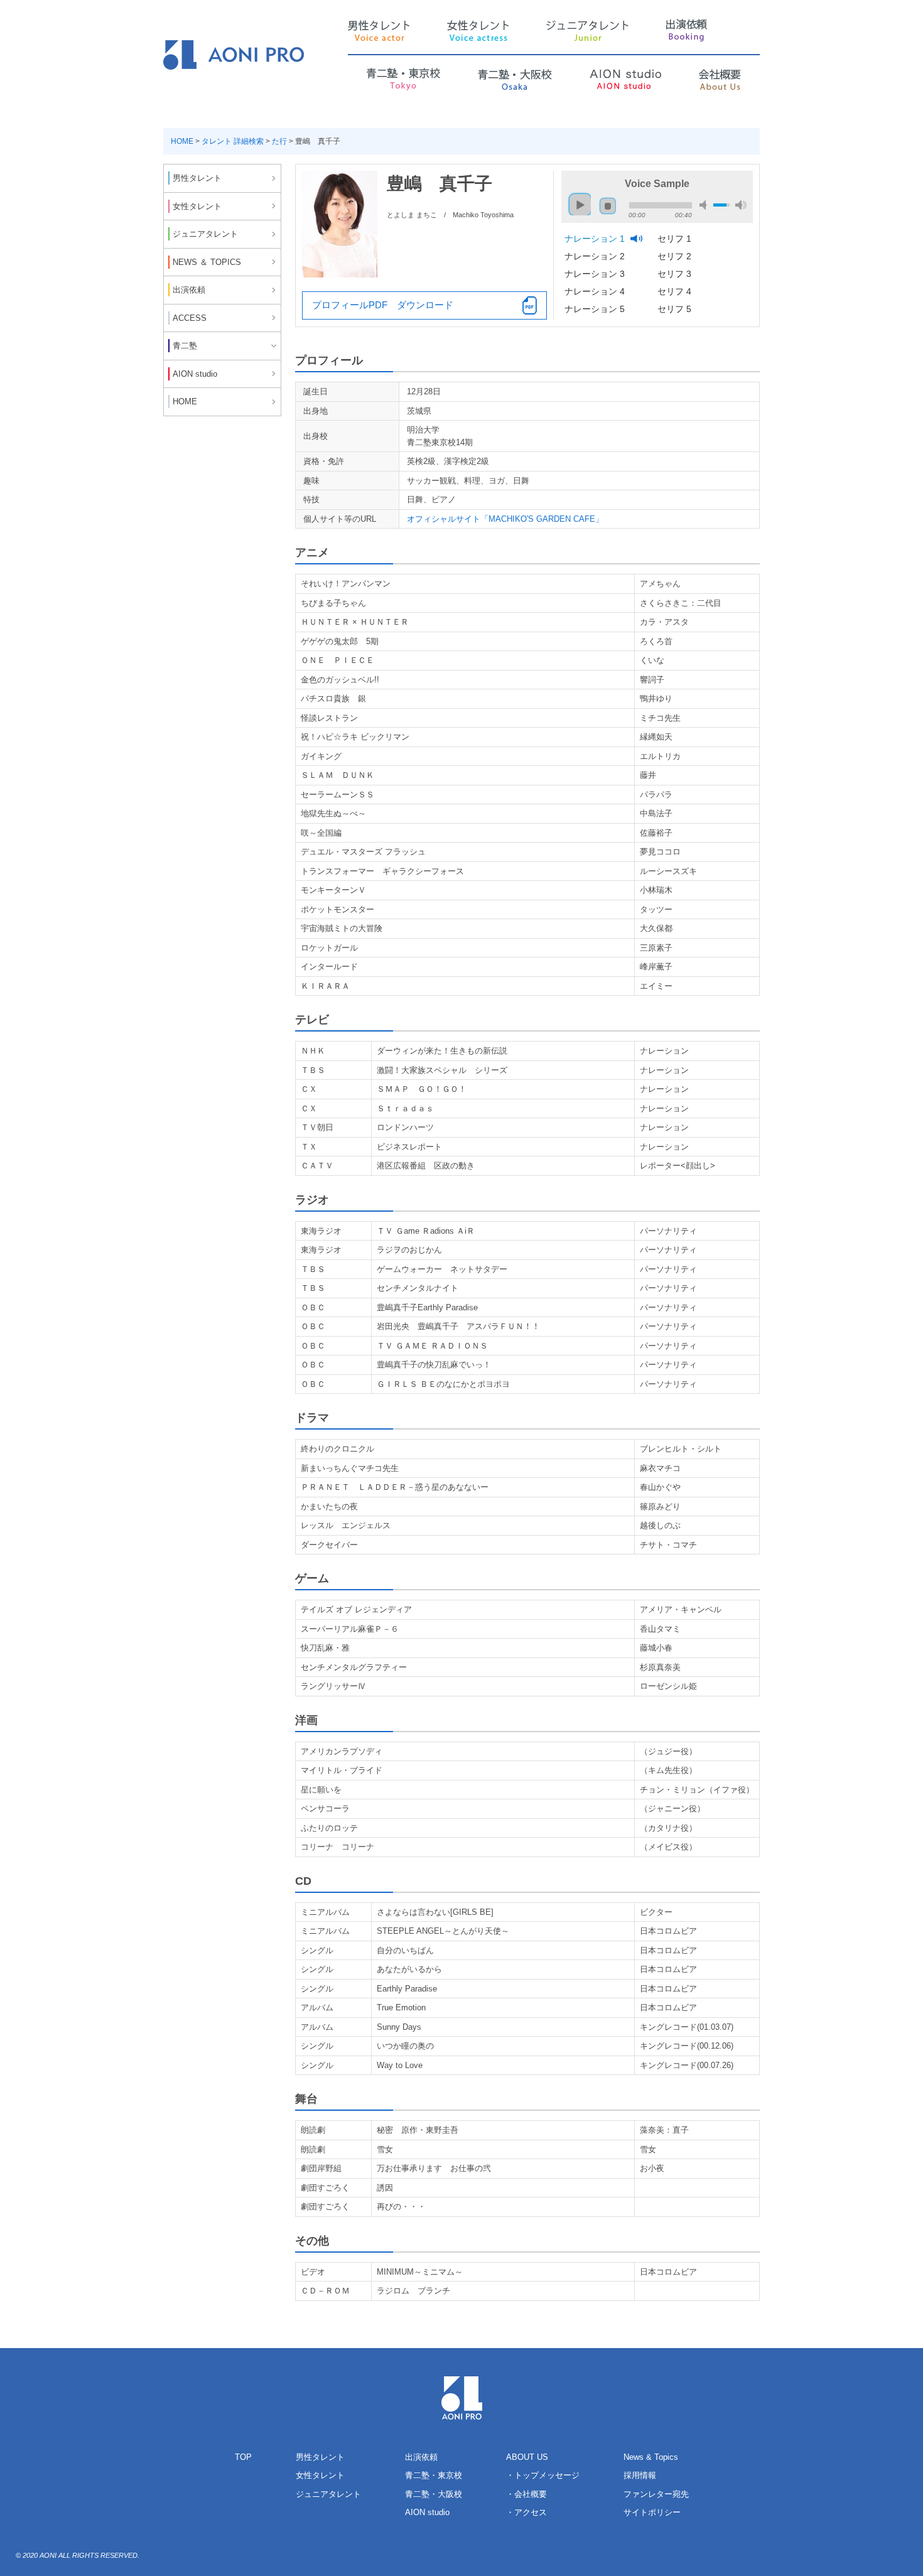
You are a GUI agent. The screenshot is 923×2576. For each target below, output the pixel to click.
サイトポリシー (652, 2512)
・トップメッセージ (543, 2475)
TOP (243, 2457)
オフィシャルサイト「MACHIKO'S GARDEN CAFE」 (505, 519)
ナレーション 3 (596, 274)
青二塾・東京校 (434, 2475)
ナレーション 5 (596, 309)
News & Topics (651, 2457)
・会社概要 (526, 2494)
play (577, 199)
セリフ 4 (676, 291)
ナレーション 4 (596, 291)
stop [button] (608, 206)
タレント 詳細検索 (233, 141)
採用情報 (640, 2475)
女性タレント (320, 2475)
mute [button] (705, 205)
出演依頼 (421, 2457)
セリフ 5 (676, 309)
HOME (182, 141)
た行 (279, 141)
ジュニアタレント (328, 2494)
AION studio (427, 2512)
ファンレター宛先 (656, 2494)
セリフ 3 (676, 274)
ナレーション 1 (596, 239)
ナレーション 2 (596, 256)
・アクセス (526, 2512)
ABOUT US (527, 2457)
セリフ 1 (676, 239)
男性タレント (320, 2457)
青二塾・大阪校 (434, 2494)
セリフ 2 (676, 256)
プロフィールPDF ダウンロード (383, 305)
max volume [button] (741, 205)
